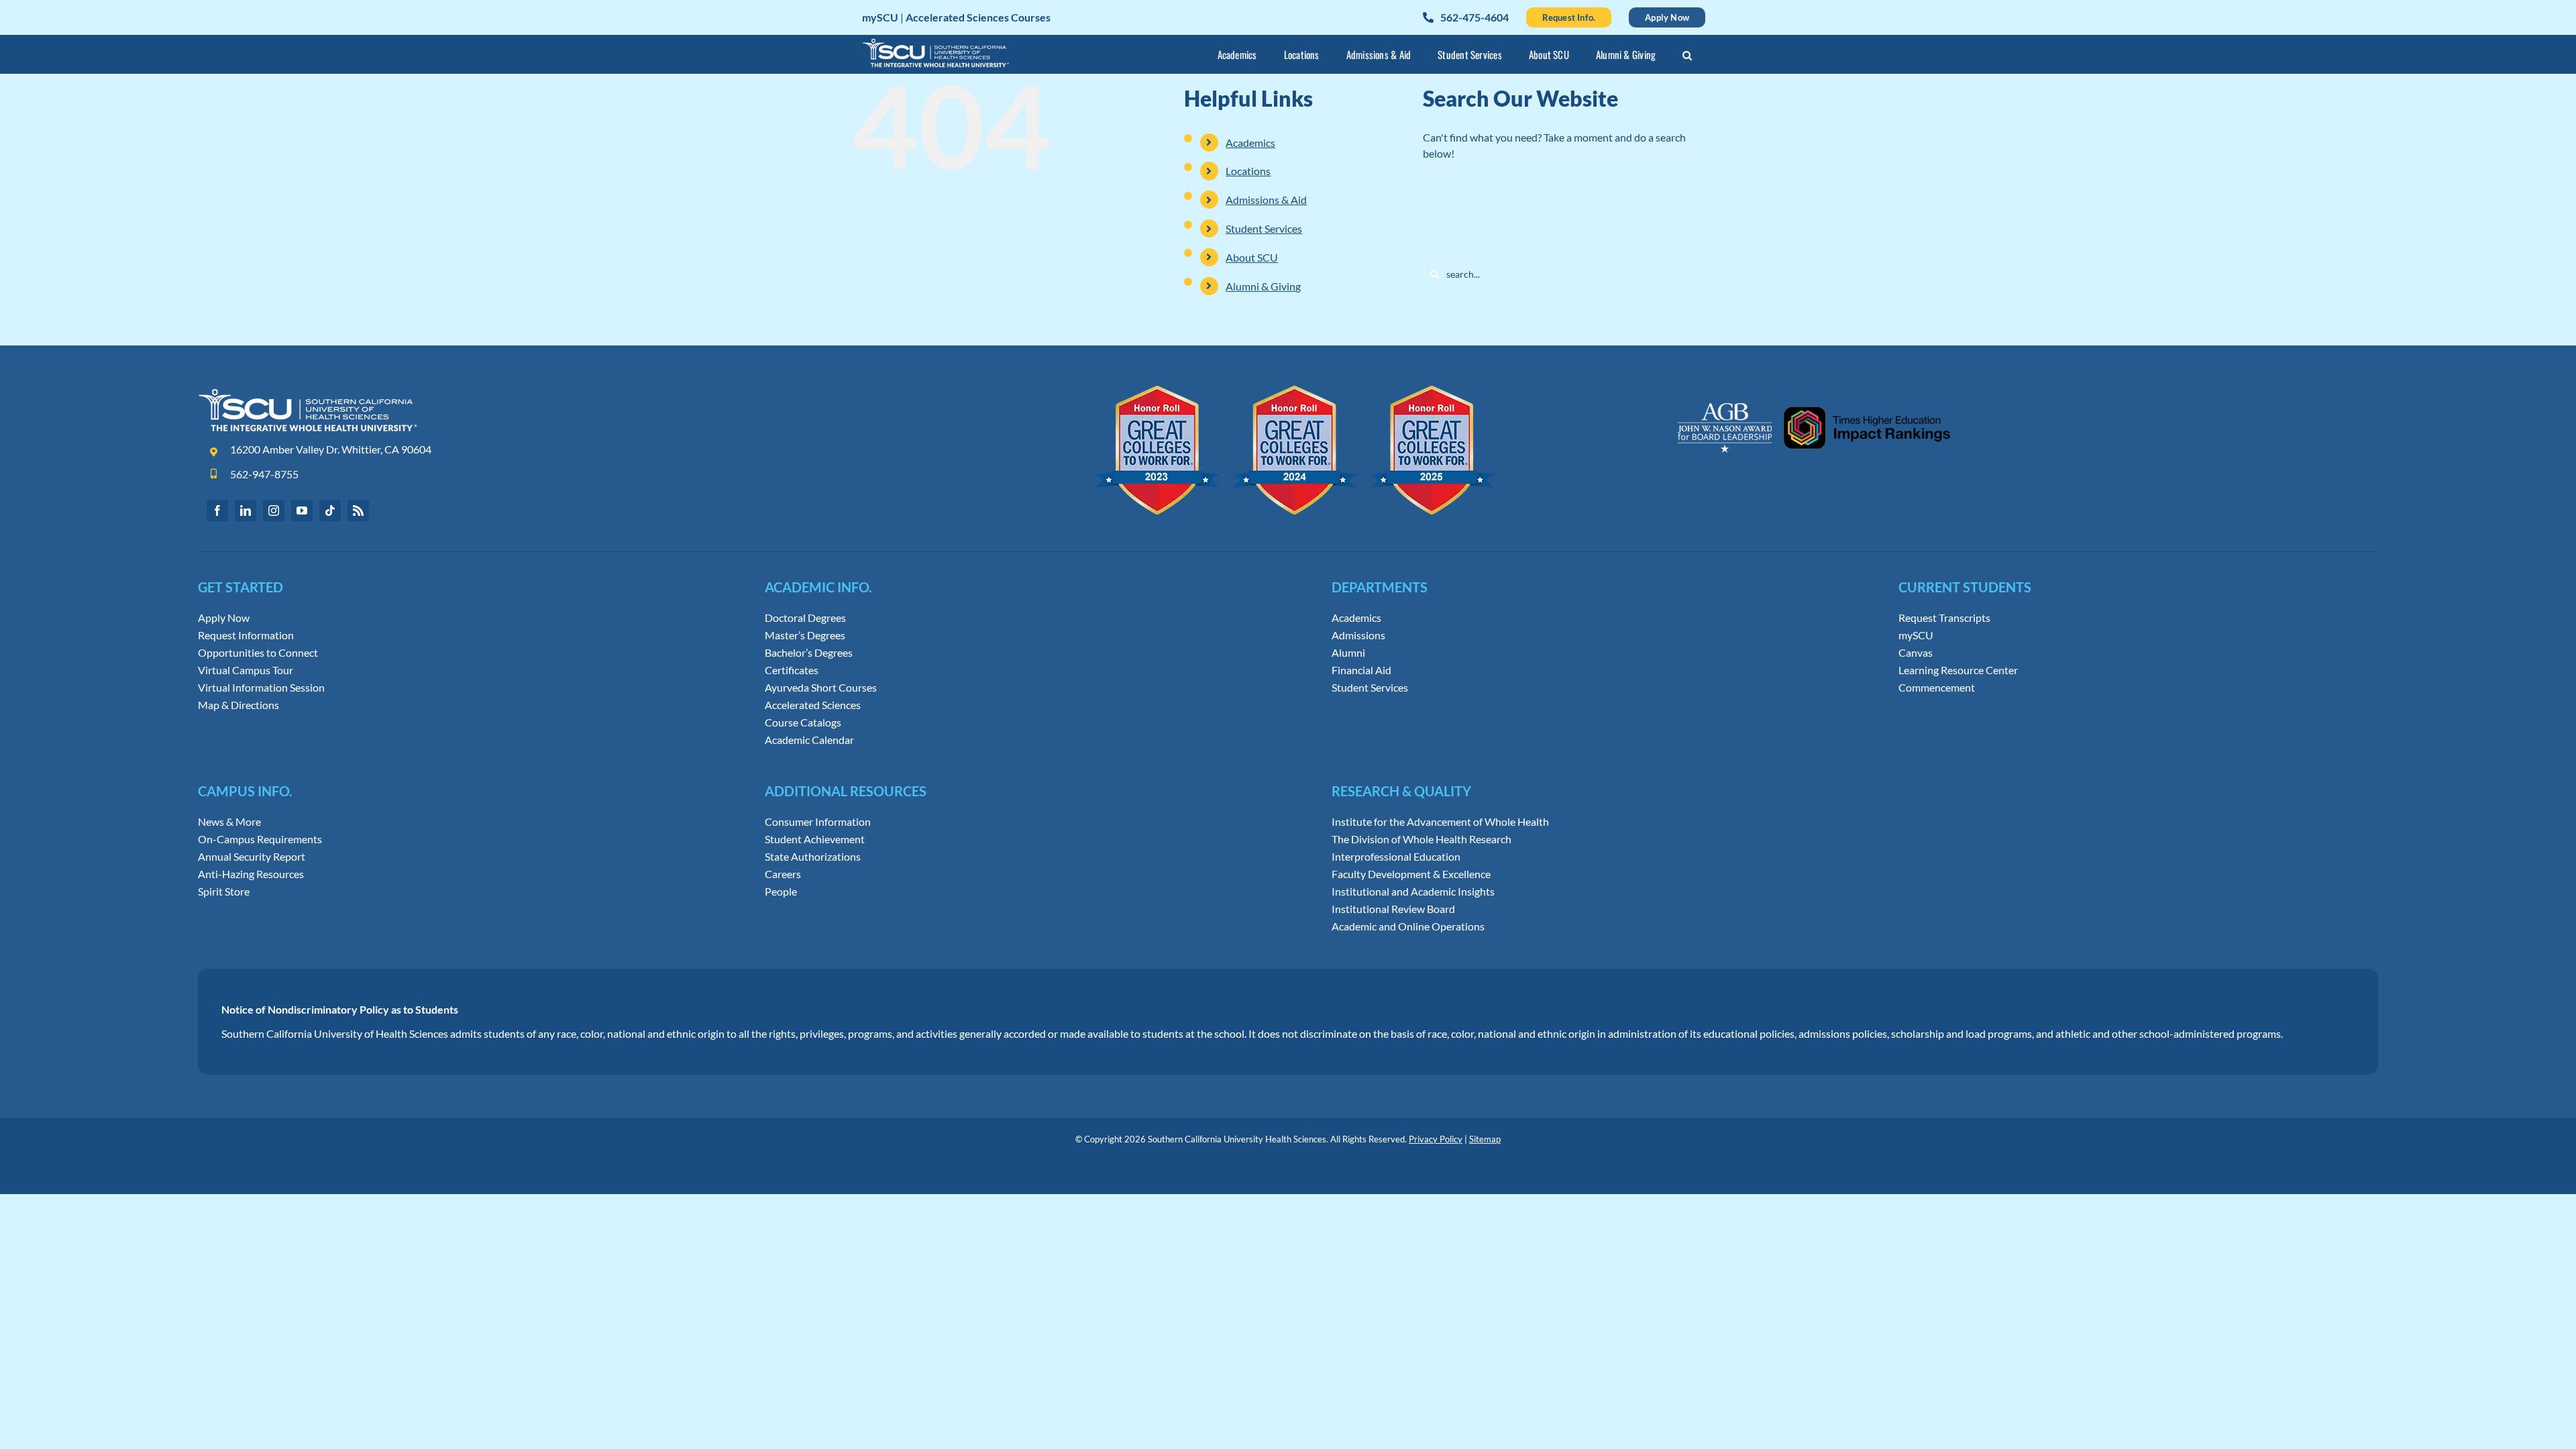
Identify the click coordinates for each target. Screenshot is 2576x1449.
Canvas (1916, 653)
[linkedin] (246, 511)
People (781, 892)
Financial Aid (1361, 670)
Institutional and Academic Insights (1413, 892)
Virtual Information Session (261, 688)
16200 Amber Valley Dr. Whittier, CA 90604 (331, 449)
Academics (1250, 143)
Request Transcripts (1944, 618)
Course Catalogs (803, 722)
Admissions (1358, 635)
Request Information (246, 635)
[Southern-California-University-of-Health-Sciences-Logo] (308, 393)
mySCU (1916, 635)
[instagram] (274, 511)
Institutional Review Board (1393, 909)
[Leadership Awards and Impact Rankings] (1814, 391)
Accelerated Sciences (813, 705)
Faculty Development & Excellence (1411, 874)
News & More (229, 822)
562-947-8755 (264, 474)
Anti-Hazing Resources (251, 874)
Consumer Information (818, 822)
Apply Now (224, 618)
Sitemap (1485, 1139)
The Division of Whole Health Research (1421, 839)
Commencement (1937, 688)
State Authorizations (813, 857)
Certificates (792, 670)
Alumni (1348, 653)
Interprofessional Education (1396, 857)
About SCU (1252, 257)
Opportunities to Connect (258, 653)
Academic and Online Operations (1408, 926)
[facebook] (217, 511)
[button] (1687, 57)
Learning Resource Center (1958, 670)
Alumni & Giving (1263, 286)
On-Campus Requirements (260, 839)
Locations (1248, 171)
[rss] (358, 511)
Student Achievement (815, 839)
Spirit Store (224, 892)
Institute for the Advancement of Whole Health (1440, 822)
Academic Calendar (809, 740)
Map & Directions (238, 705)
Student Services (1264, 228)
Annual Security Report (252, 857)
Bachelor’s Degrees (809, 653)
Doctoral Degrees (805, 618)
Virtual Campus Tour (246, 670)
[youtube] (302, 511)
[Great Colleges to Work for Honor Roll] (1295, 391)
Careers (783, 874)
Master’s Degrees (805, 635)
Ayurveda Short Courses (821, 688)
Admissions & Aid (1266, 200)
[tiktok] (330, 511)
